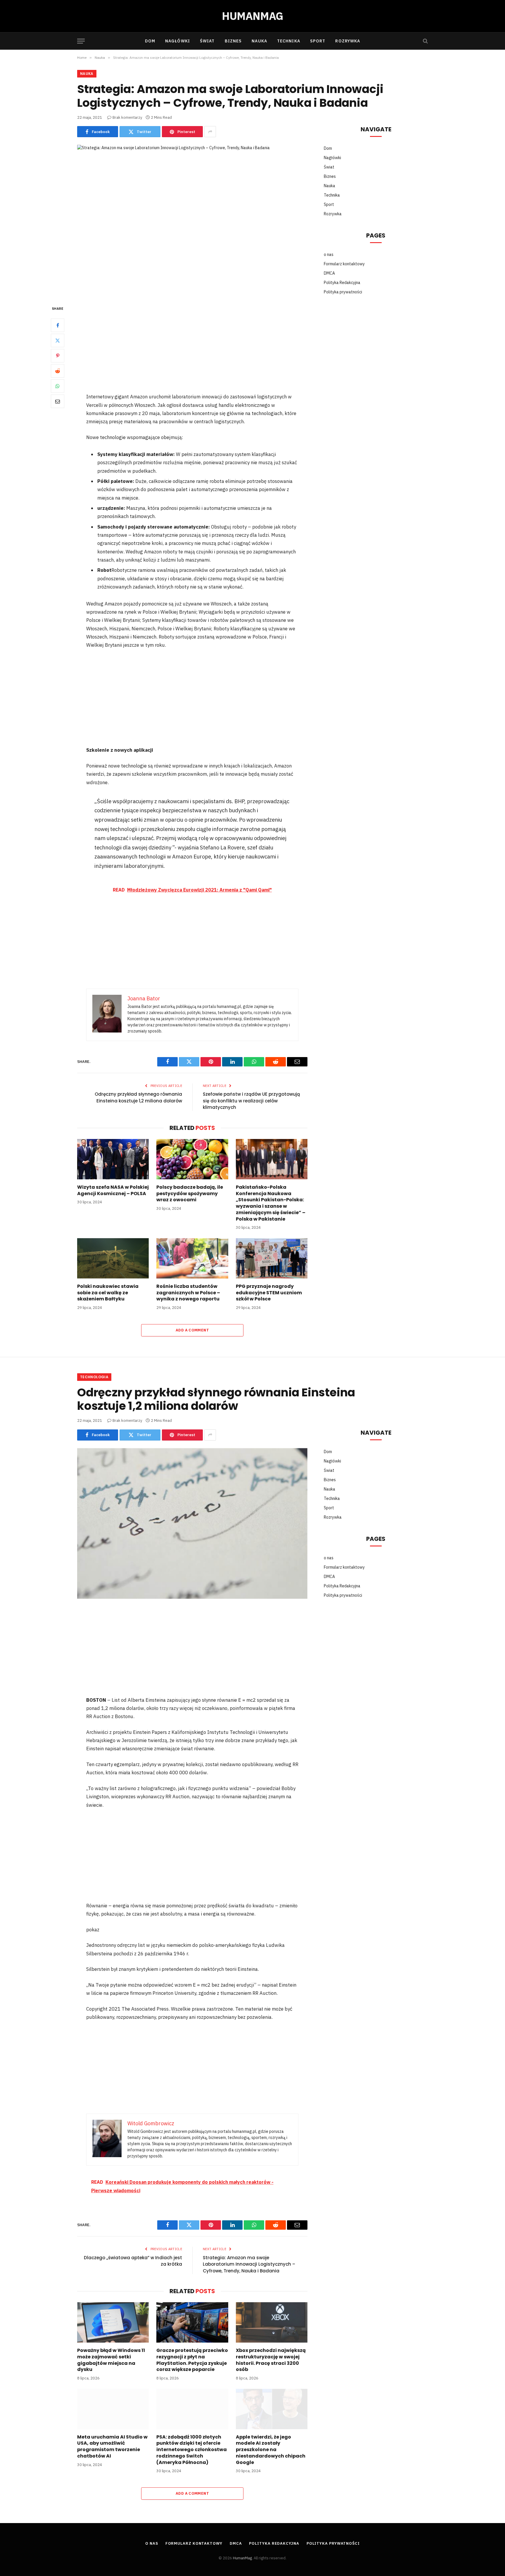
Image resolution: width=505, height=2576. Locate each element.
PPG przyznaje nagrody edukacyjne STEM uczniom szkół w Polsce (269, 1293)
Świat (207, 41)
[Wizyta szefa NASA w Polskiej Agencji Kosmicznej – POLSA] (113, 1159)
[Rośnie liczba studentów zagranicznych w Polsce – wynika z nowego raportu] (192, 1258)
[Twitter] (58, 340)
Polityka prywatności (343, 292)
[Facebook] (58, 325)
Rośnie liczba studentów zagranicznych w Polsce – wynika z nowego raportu (188, 1293)
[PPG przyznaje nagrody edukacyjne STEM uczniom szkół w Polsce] (272, 1258)
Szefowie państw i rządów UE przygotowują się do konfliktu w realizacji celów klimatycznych (251, 1101)
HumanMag (242, 2558)
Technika (289, 41)
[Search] (425, 41)
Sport (318, 41)
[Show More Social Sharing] (210, 132)
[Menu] (81, 41)
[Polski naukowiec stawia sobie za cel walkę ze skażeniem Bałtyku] (113, 1258)
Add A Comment (192, 1330)
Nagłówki (178, 41)
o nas (329, 254)
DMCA (329, 273)
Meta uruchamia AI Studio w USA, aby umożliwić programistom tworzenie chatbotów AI (112, 2447)
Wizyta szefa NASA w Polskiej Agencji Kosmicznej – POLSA (113, 1190)
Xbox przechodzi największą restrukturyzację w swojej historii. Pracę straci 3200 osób (271, 2360)
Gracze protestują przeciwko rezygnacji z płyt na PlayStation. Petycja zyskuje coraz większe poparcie (192, 2360)
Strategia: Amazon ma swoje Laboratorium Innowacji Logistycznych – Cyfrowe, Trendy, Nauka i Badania (249, 2264)
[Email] (58, 401)
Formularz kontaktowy (344, 264)
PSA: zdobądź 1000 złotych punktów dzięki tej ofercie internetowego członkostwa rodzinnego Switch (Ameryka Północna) (192, 2450)
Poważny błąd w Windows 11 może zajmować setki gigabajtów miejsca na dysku (111, 2360)
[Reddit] (58, 371)
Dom (150, 41)
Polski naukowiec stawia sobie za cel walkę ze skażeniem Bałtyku (108, 1293)
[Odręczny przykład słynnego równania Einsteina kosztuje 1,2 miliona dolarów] (192, 1523)
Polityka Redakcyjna (342, 283)
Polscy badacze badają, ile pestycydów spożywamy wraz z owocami (190, 1194)
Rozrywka (348, 41)
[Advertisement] (192, 349)
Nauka (259, 41)
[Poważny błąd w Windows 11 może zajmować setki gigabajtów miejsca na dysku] (113, 2322)
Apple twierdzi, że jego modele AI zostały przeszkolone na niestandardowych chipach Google (271, 2450)
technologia (94, 1377)
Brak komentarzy (127, 117)
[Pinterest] (58, 356)
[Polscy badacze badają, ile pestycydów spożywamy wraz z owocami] (192, 1159)
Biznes (233, 41)
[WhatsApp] (58, 386)
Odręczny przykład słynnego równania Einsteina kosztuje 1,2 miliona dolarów (138, 1097)
